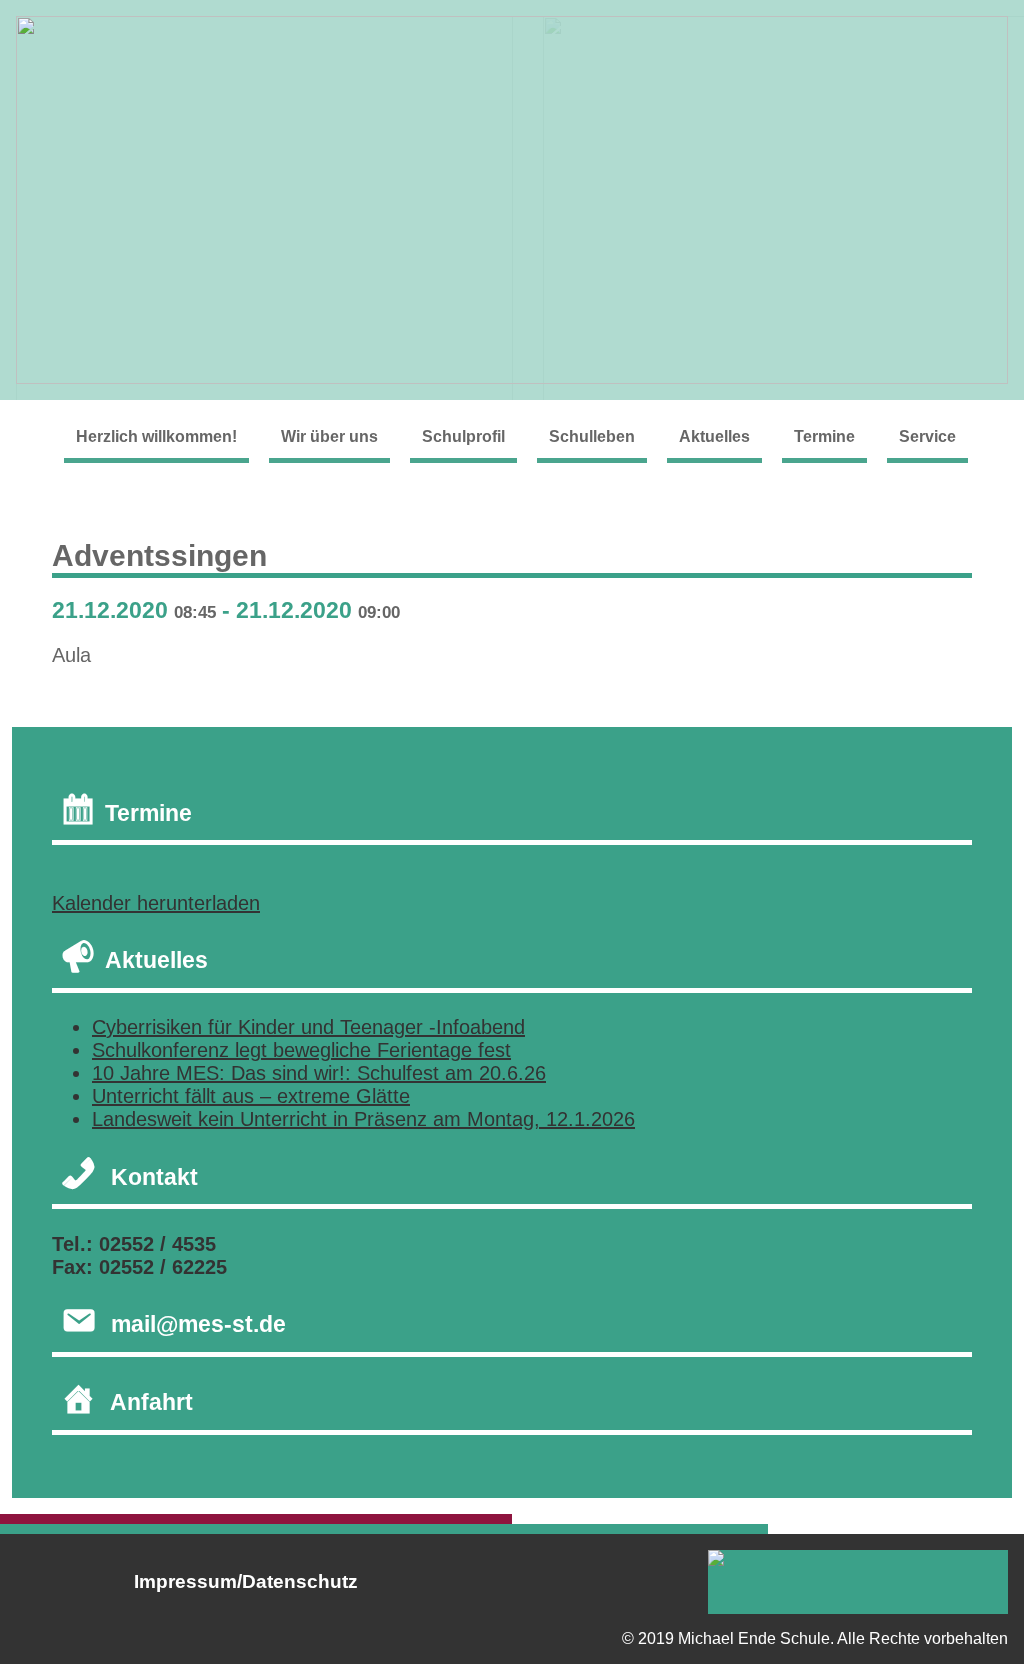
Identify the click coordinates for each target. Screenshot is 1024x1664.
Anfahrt (151, 1402)
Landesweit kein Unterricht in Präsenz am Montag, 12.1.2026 (363, 1119)
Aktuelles (714, 436)
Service (927, 436)
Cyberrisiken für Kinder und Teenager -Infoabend (308, 1027)
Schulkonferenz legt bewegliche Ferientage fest (301, 1050)
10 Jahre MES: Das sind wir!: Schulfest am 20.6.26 (319, 1073)
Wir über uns (329, 436)
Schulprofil (463, 436)
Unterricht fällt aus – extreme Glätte (251, 1096)
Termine (824, 436)
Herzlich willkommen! (156, 436)
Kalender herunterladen (156, 903)
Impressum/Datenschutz (246, 1581)
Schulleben (592, 436)
